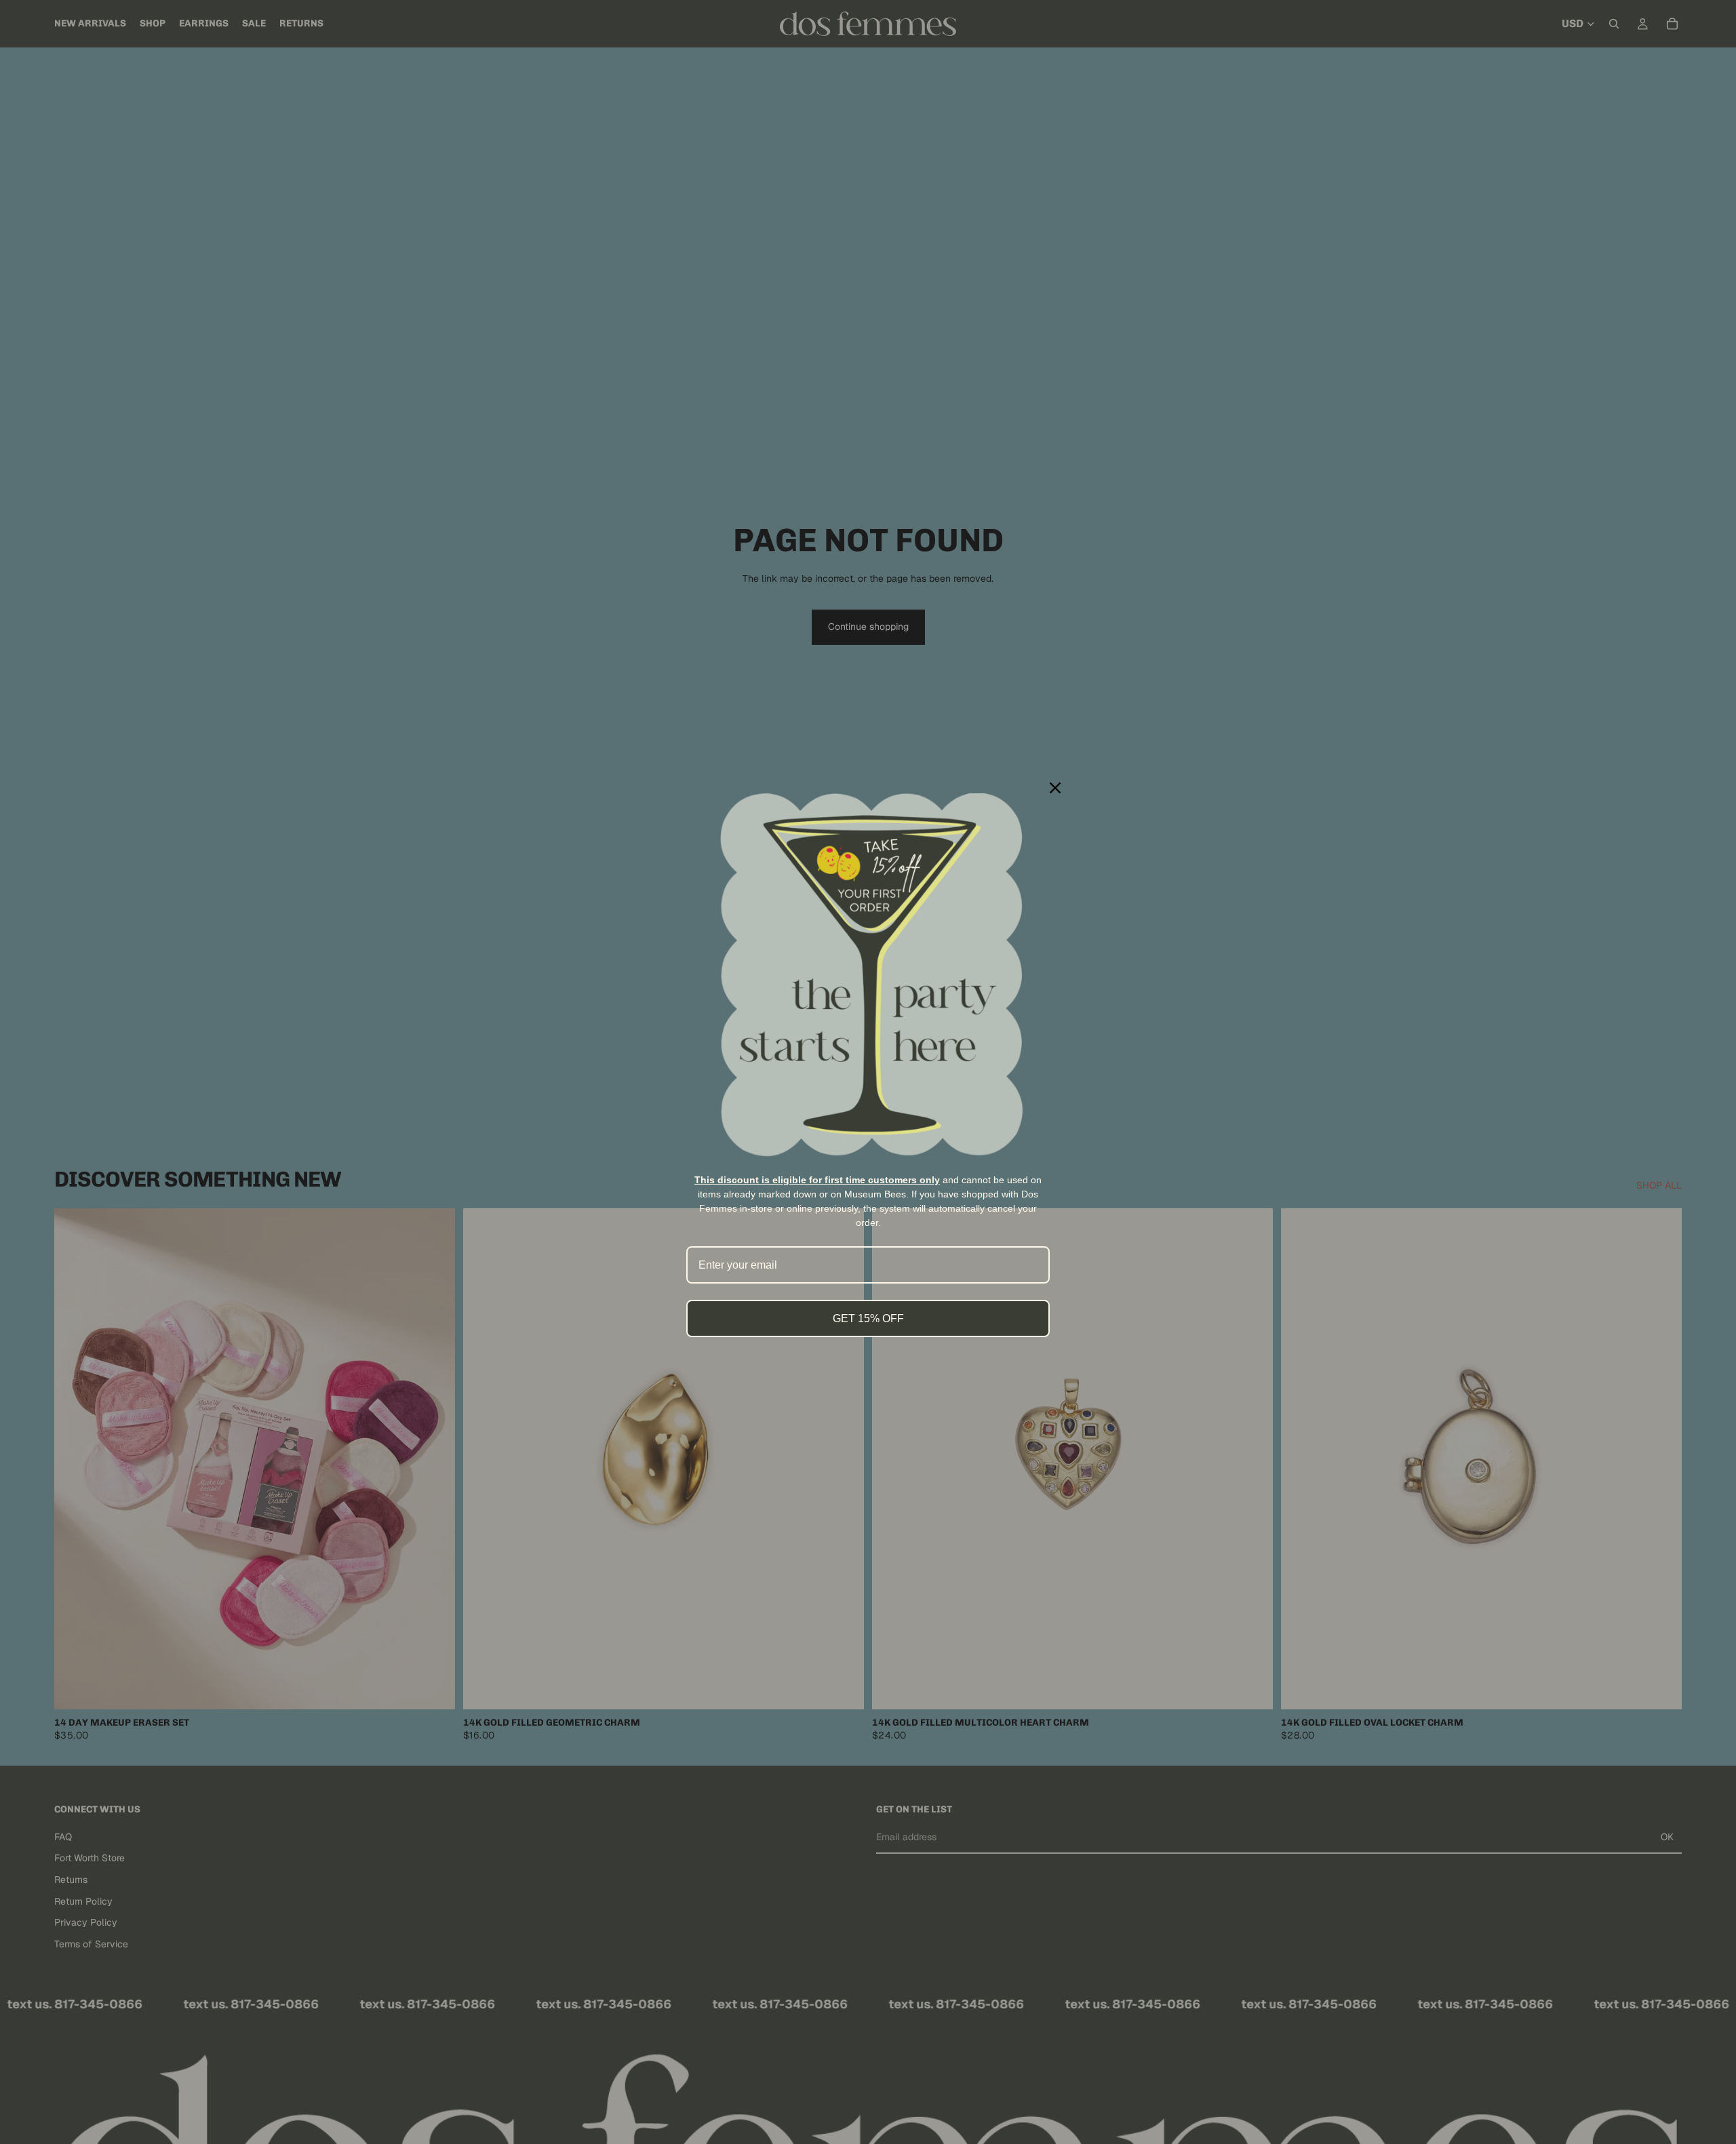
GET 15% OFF (868, 1318)
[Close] (1055, 788)
